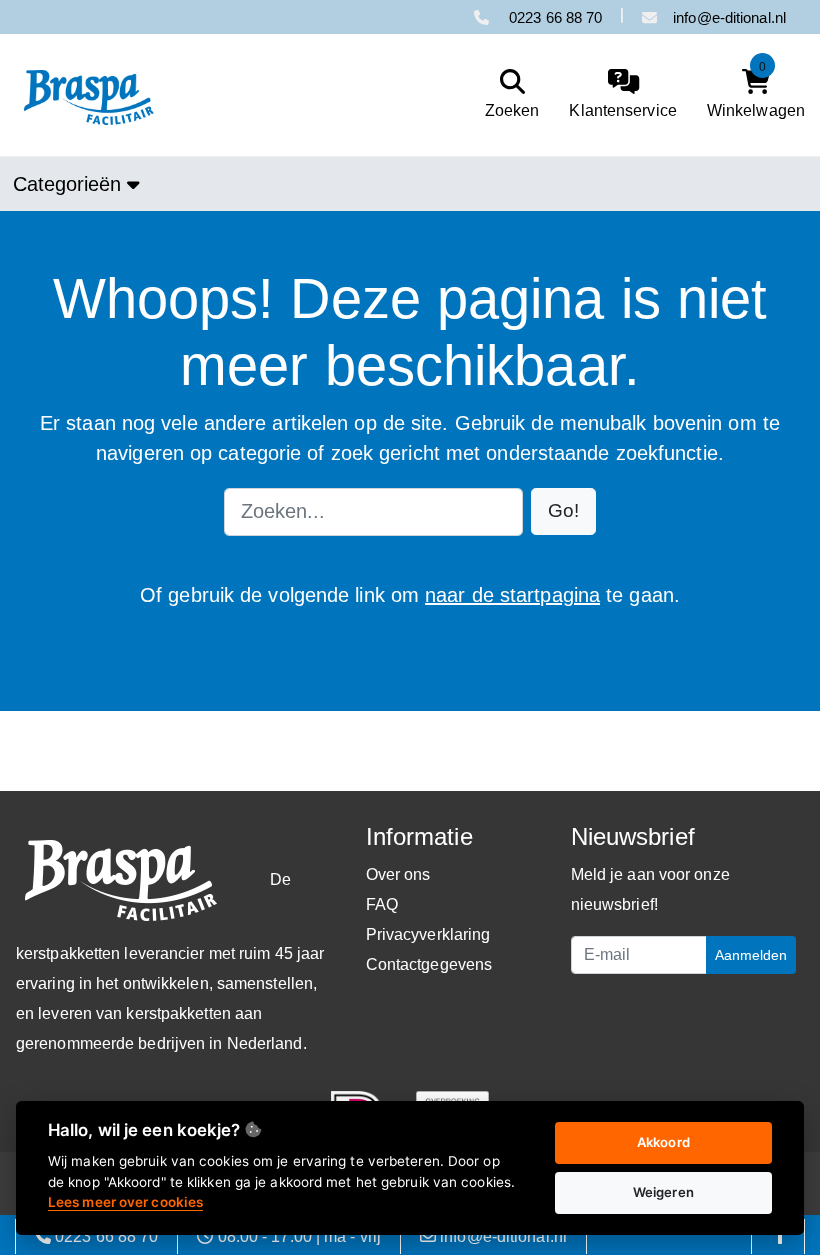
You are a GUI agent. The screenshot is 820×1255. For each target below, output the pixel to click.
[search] (507, 94)
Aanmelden (751, 955)
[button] (563, 511)
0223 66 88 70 (553, 17)
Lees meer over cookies (125, 1202)
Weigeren (663, 1192)
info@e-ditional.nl (729, 17)
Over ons (398, 874)
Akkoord (663, 1142)
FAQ (382, 904)
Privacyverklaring (428, 934)
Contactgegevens (429, 964)
